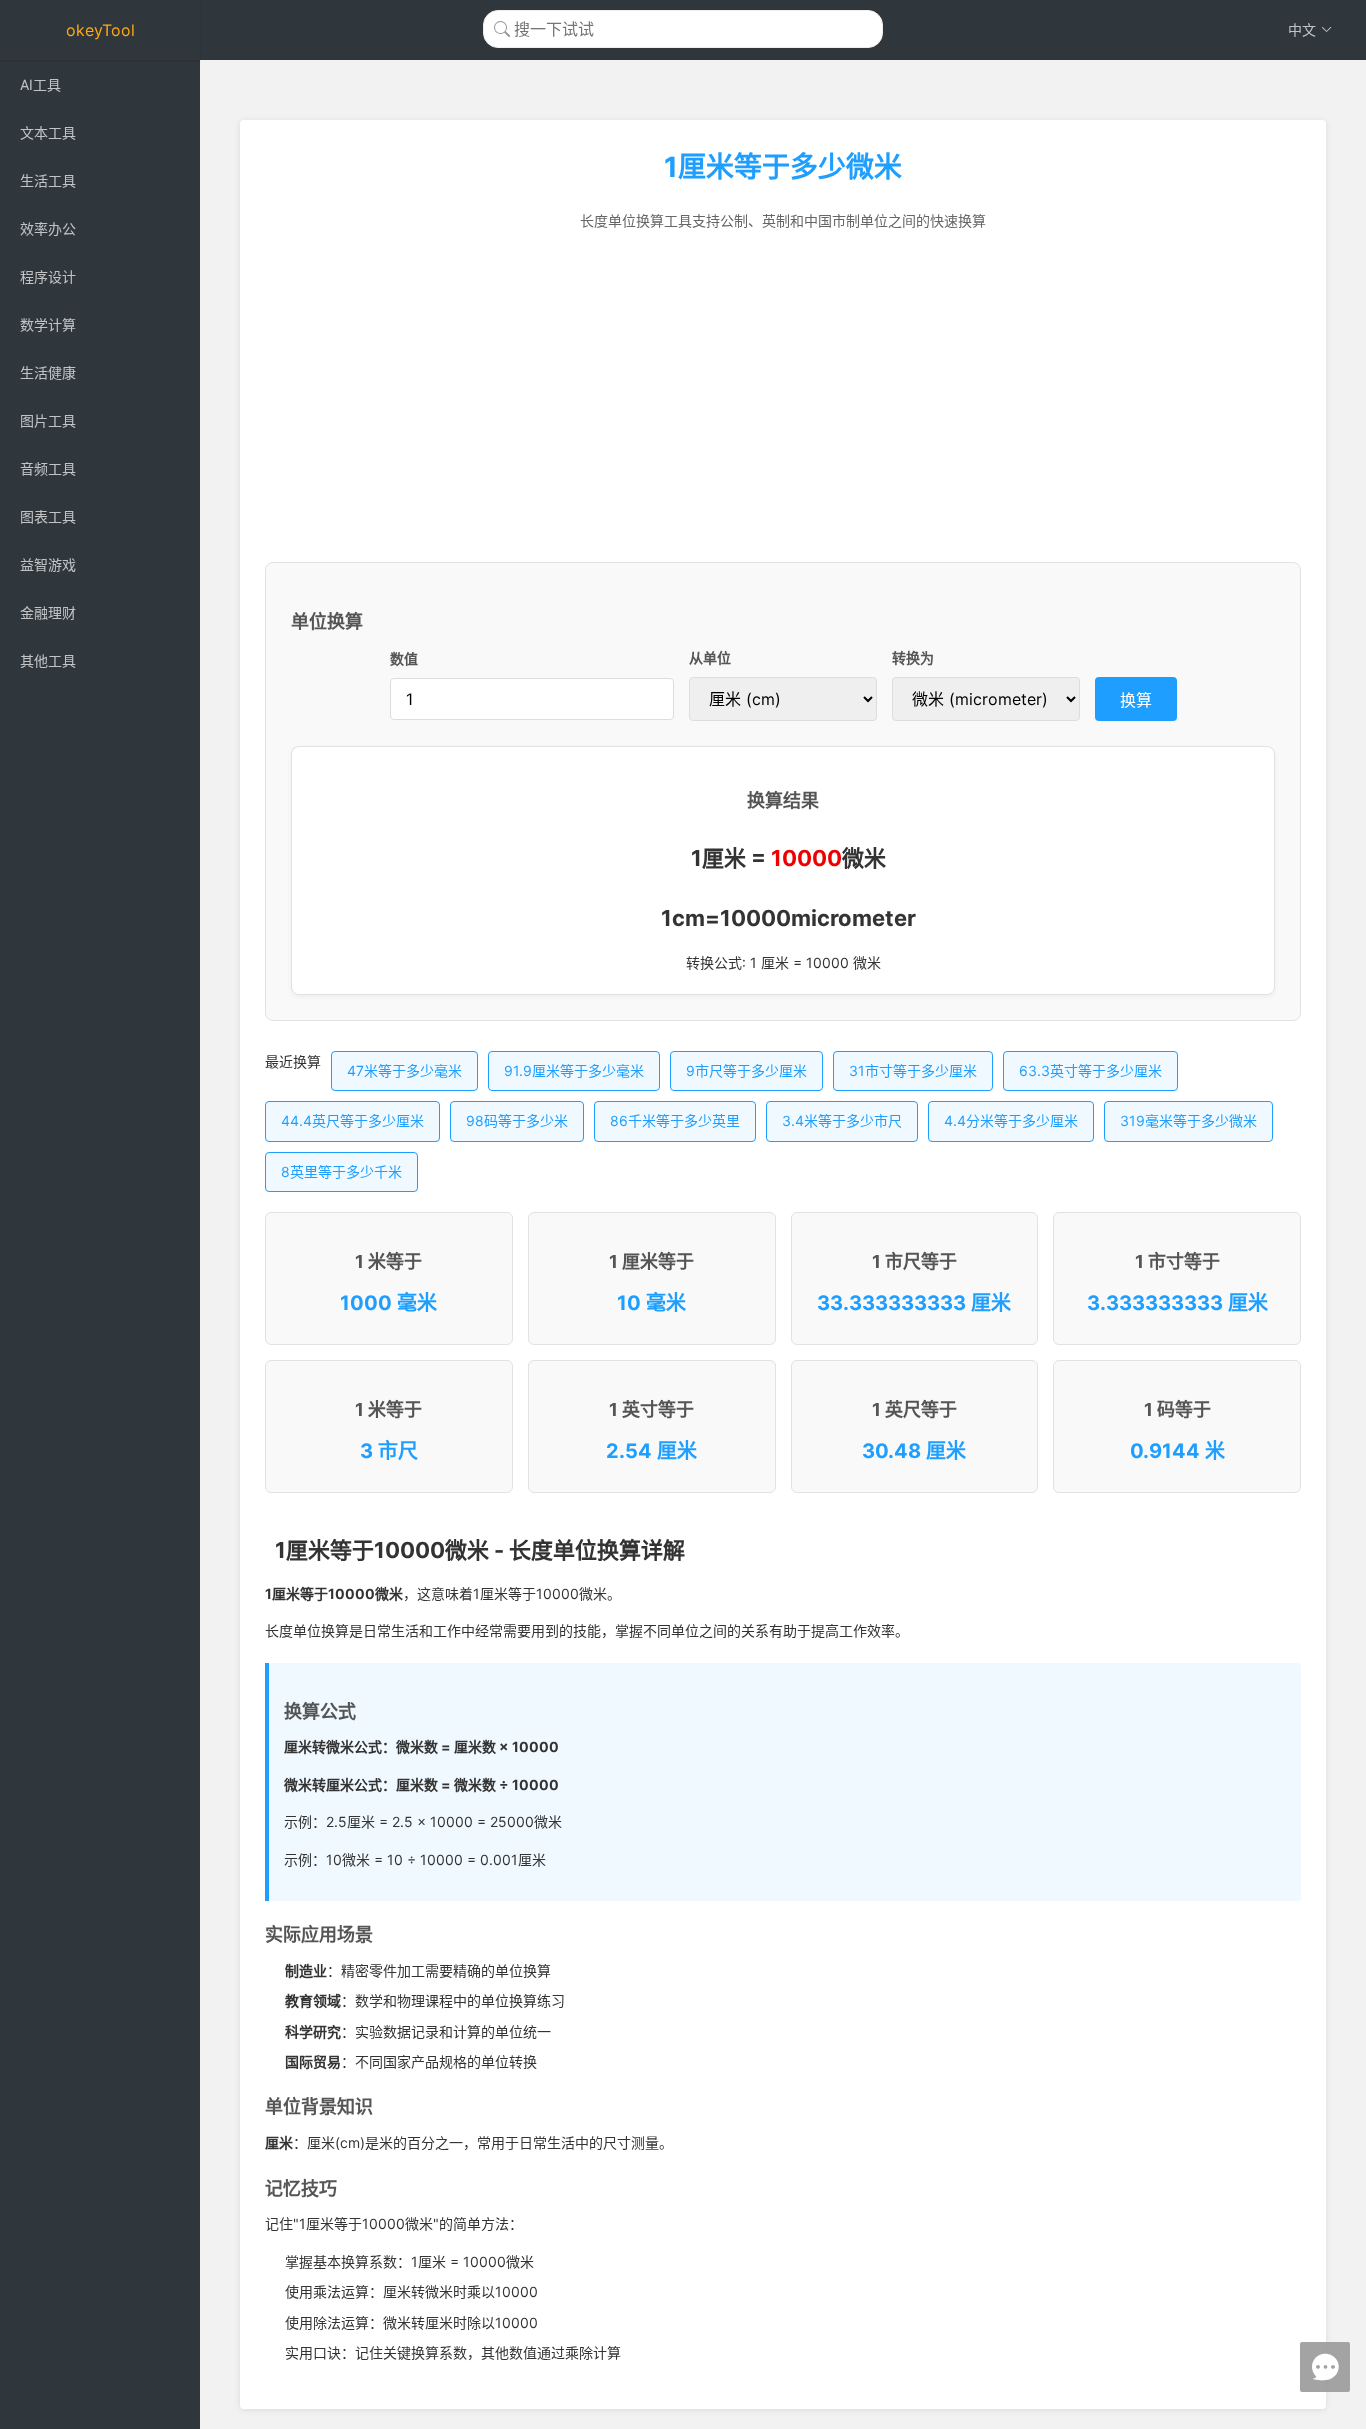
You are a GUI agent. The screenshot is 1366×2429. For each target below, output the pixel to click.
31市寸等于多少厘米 (913, 1070)
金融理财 (48, 612)
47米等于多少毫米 (404, 1070)
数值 (404, 658)
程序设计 (48, 276)
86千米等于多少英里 (675, 1120)
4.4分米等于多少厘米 (1011, 1120)
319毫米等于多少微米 (1188, 1120)
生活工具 (48, 180)
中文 (1302, 29)
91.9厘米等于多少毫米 (574, 1070)
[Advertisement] (783, 397)
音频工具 (48, 468)
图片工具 (48, 420)
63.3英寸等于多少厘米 (1090, 1070)
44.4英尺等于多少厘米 (352, 1120)
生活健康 (48, 372)
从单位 (710, 657)
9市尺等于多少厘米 (746, 1070)
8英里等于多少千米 (341, 1171)
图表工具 (48, 516)
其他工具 (48, 660)
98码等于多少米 (517, 1120)
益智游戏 (48, 564)
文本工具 (48, 132)
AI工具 (40, 84)
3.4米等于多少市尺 (842, 1120)
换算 (1136, 700)
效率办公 (48, 228)
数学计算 (48, 324)
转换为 (913, 657)
